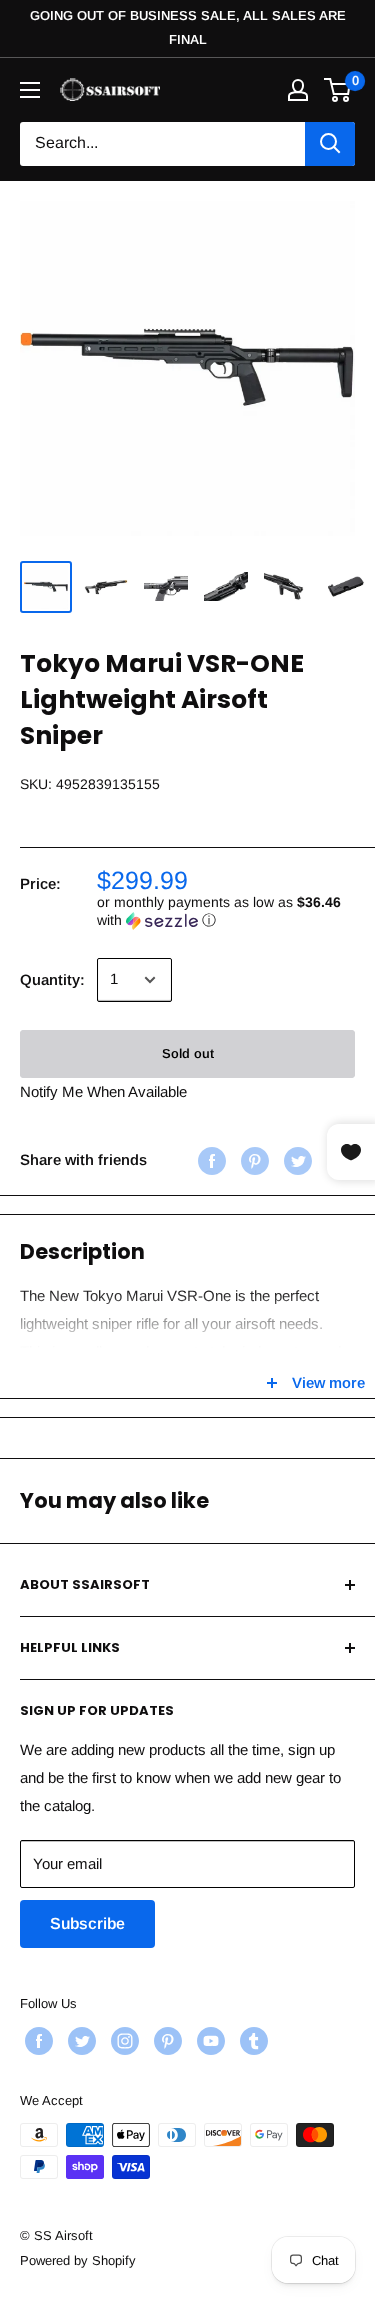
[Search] (330, 144)
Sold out (188, 1053)
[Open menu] (30, 90)
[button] (226, 911)
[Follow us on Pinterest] (165, 2041)
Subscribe (87, 1923)
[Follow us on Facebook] (36, 2041)
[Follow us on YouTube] (208, 2041)
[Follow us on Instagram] (122, 2041)
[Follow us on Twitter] (79, 2041)
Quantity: (52, 979)
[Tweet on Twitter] (295, 1160)
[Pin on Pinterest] (252, 1160)
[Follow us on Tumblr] (251, 2041)
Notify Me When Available (103, 1091)
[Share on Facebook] (209, 1160)
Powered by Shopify (78, 2260)
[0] (338, 90)
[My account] (298, 90)
